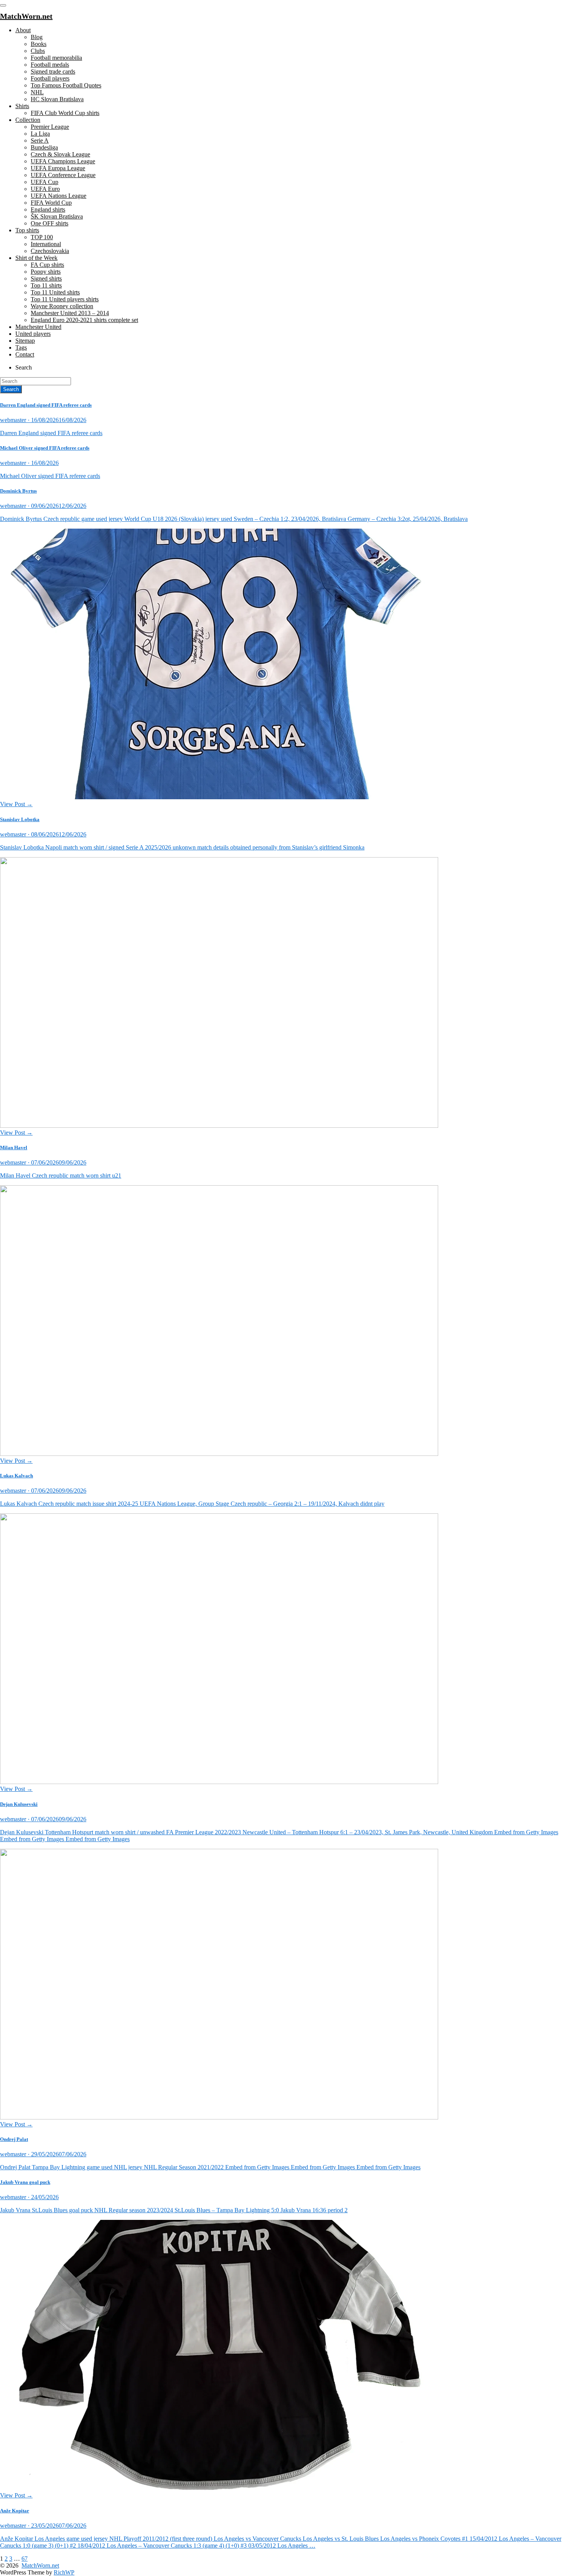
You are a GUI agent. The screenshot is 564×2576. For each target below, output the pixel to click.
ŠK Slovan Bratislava (57, 216)
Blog (37, 37)
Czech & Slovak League (60, 154)
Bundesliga (44, 147)
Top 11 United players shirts (65, 299)
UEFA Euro (45, 189)
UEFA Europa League (58, 168)
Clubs (38, 51)
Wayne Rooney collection (62, 306)
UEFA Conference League (63, 175)
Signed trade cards (53, 71)
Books (39, 44)
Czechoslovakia (50, 251)
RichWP (64, 2572)
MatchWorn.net (40, 2565)
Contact (25, 354)
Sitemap (25, 341)
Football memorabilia (56, 58)
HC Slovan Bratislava (57, 99)
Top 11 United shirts (55, 292)
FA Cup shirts (47, 265)
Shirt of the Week (36, 258)
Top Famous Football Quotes (66, 85)
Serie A (40, 140)
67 (25, 2559)
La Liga (40, 134)
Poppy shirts (46, 272)
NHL (37, 92)
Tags (21, 347)
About (23, 30)
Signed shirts (46, 278)
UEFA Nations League (59, 196)
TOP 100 (42, 237)
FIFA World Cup (51, 203)
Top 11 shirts (46, 285)
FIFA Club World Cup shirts (65, 113)
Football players (50, 78)
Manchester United (38, 327)
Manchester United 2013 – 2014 (70, 313)
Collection (28, 120)
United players (33, 334)
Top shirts (27, 230)
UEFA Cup (45, 182)
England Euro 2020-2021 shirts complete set (84, 320)
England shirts (48, 209)
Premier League (50, 127)
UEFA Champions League (63, 161)
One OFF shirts (49, 223)
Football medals (50, 65)
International (46, 244)
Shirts (22, 106)
